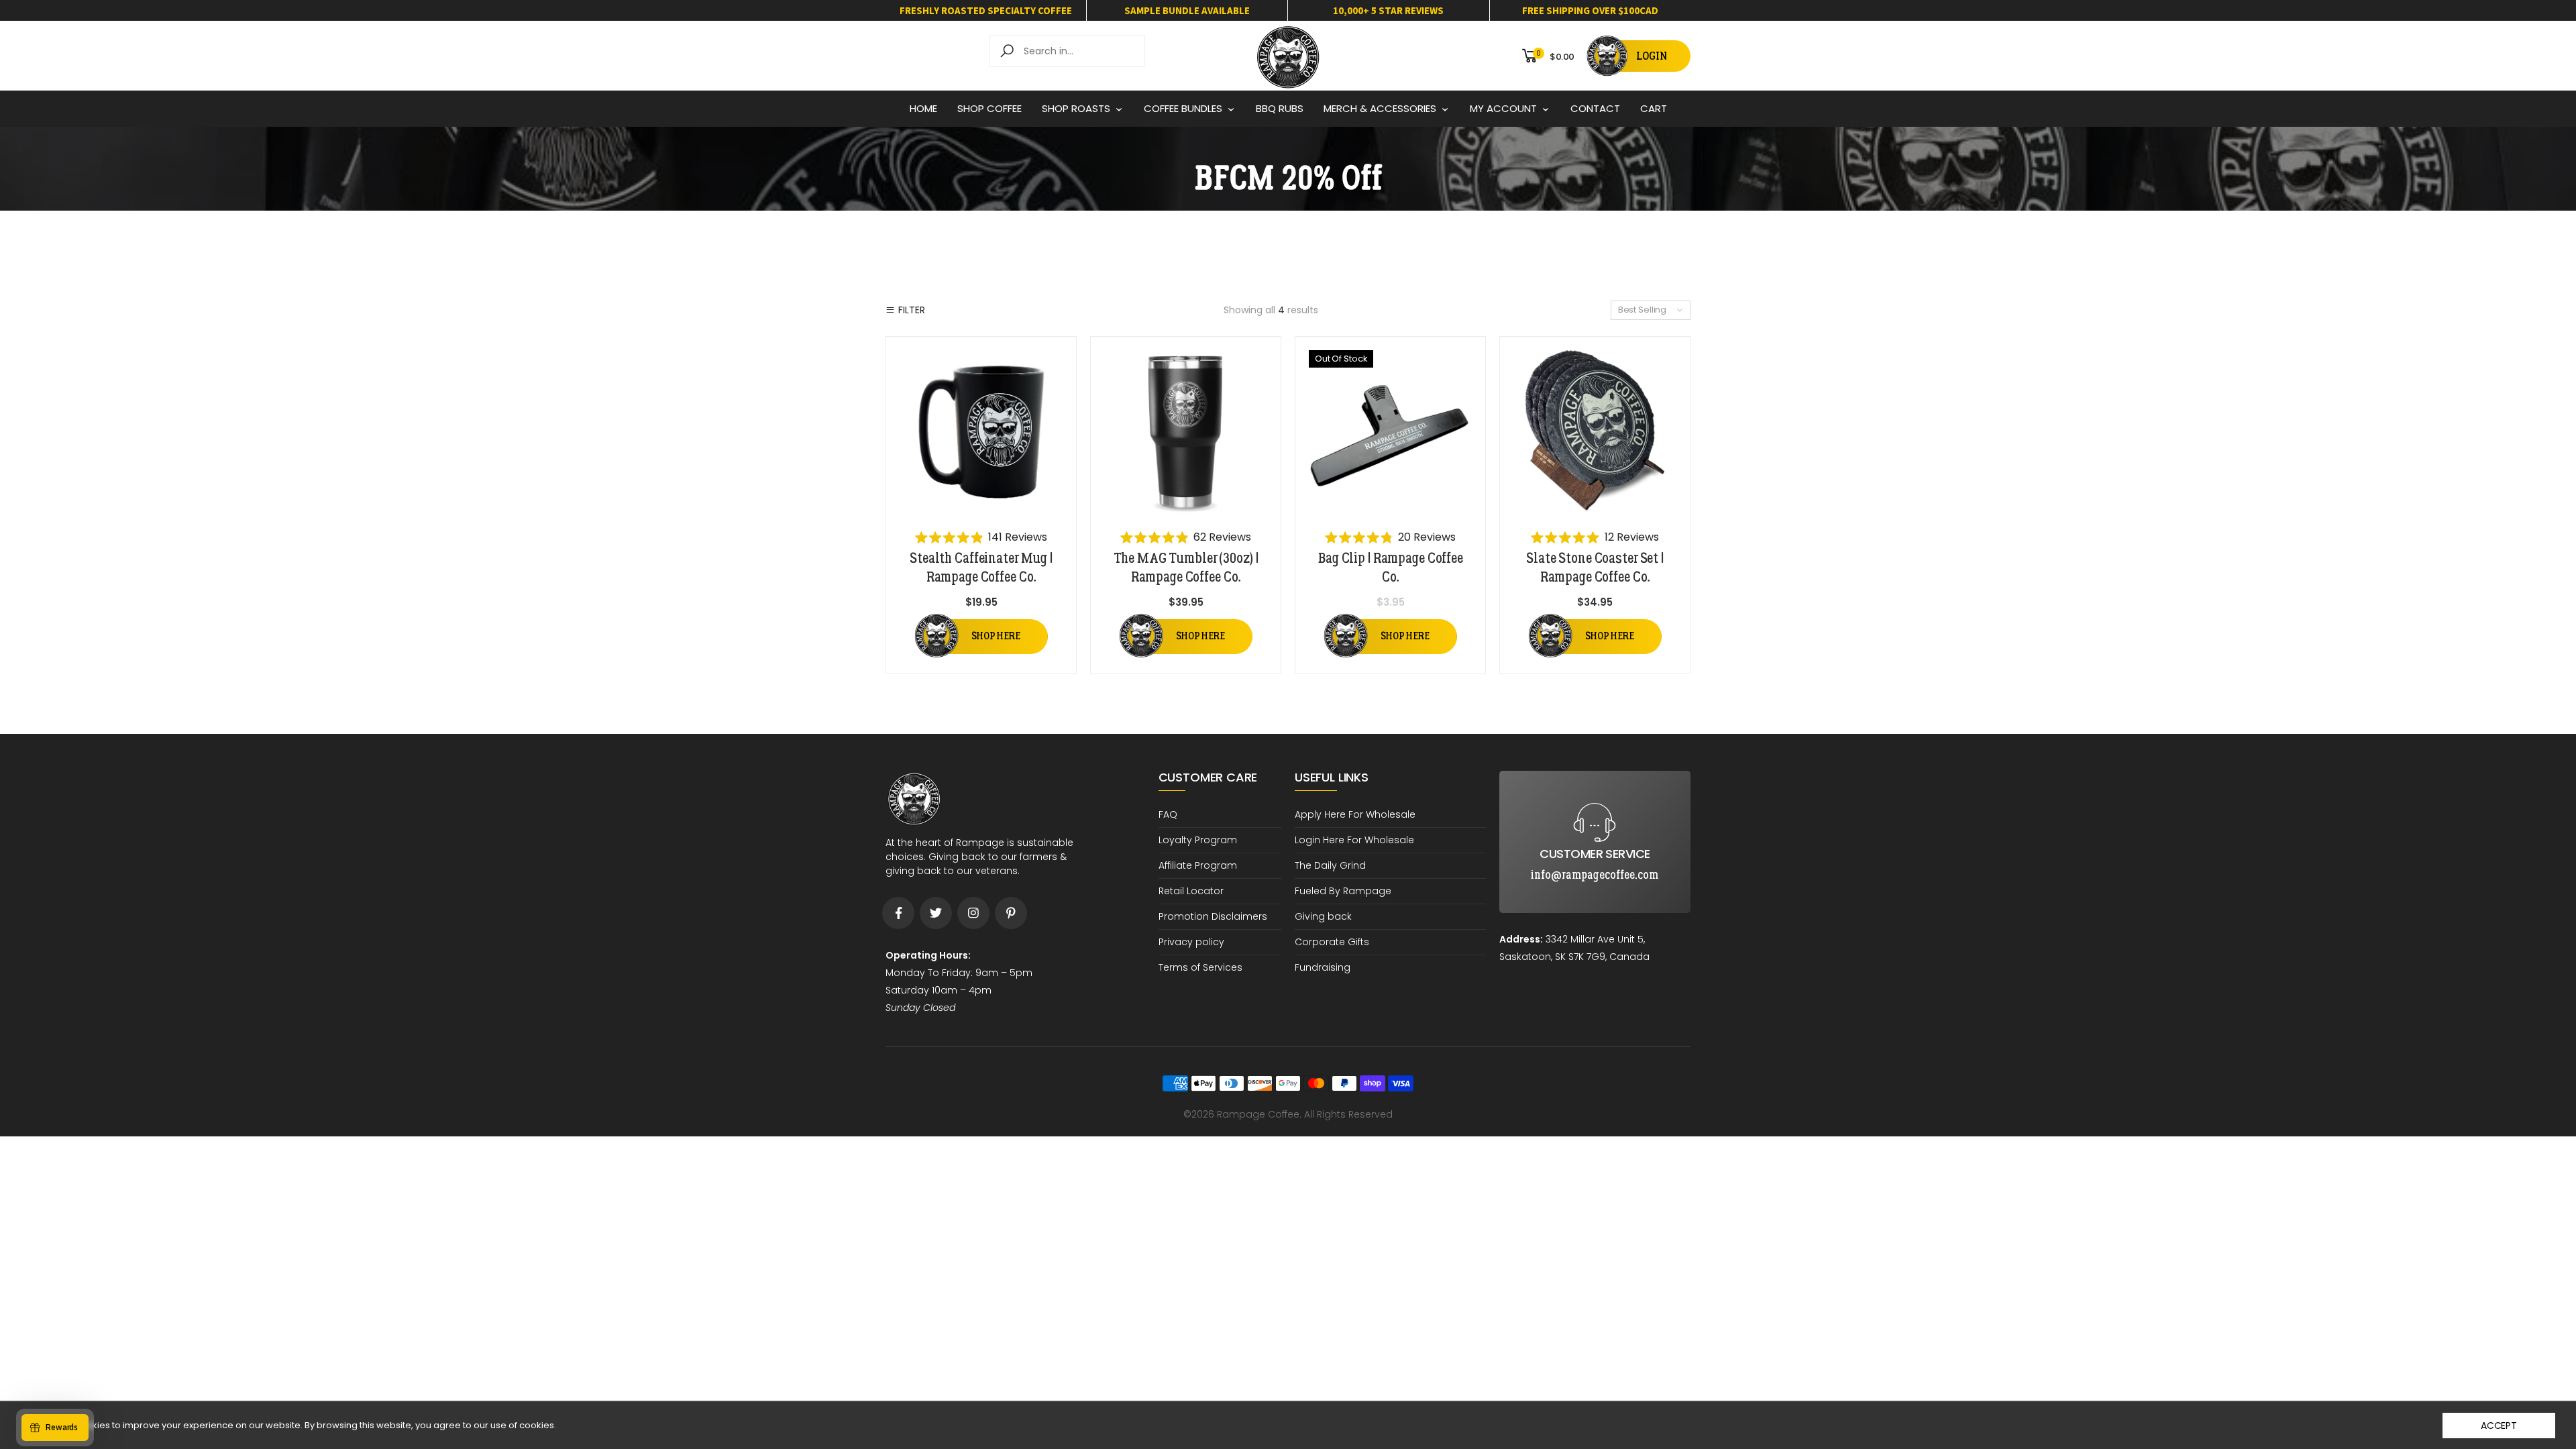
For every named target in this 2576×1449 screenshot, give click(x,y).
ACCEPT (2499, 1426)
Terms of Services (1200, 967)
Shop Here (996, 636)
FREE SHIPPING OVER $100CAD (1590, 10)
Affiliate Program (1198, 865)
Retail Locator (1191, 891)
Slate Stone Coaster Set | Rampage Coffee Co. (1595, 568)
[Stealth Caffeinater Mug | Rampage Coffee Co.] (981, 432)
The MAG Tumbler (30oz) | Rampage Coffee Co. (1186, 568)
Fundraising (1323, 967)
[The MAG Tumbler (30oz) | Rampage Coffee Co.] (1186, 432)
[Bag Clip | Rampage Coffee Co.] (1390, 432)
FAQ (1168, 814)
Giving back (1323, 916)
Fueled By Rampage (1343, 891)
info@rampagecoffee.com (1595, 782)
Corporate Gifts (1332, 942)
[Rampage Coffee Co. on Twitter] (936, 913)
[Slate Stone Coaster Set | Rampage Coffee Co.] (1595, 432)
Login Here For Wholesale (1354, 840)
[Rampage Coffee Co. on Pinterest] (1011, 913)
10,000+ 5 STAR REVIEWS (1388, 10)
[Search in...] (1009, 51)
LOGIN (1652, 56)
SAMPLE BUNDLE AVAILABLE (1187, 10)
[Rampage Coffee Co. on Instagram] (973, 913)
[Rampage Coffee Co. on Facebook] (898, 913)
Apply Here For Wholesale (1355, 814)
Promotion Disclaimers (1213, 916)
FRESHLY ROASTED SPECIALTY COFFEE (986, 10)
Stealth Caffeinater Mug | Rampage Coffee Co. (981, 568)
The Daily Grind (1330, 865)
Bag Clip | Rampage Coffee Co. (1390, 568)
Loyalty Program (1198, 840)
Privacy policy (1191, 942)
